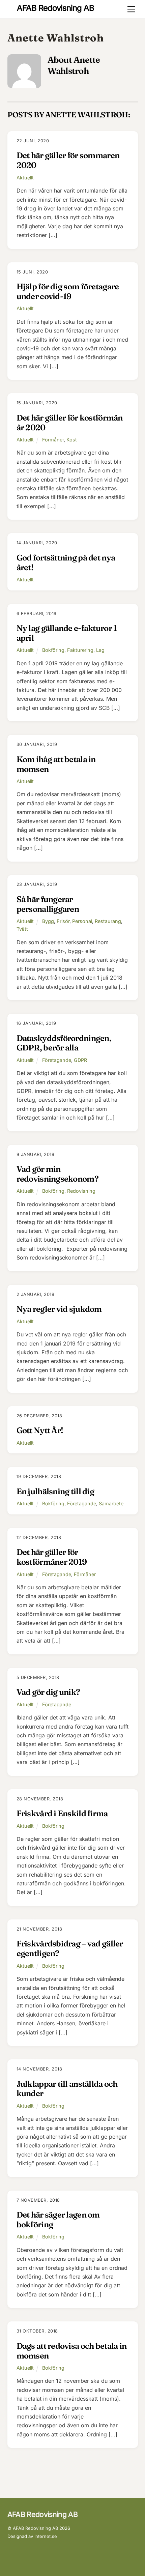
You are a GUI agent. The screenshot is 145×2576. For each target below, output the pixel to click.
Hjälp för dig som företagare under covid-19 (68, 291)
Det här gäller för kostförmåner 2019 (52, 1557)
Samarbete (111, 1503)
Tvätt (22, 929)
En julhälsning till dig (55, 1491)
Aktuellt (25, 178)
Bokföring (53, 650)
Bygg (48, 921)
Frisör (63, 921)
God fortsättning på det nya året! (66, 562)
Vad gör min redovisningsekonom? (57, 1174)
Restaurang (108, 921)
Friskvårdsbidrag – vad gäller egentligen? (70, 1948)
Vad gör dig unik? (48, 1692)
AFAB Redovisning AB (35, 2528)
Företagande (57, 1060)
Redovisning (81, 1191)
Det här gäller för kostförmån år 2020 (70, 423)
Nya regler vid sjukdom (59, 1309)
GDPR (80, 1060)
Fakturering (80, 650)
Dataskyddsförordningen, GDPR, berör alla (64, 1043)
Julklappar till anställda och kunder (67, 2089)
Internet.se (46, 2536)
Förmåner (53, 440)
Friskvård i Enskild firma (62, 1813)
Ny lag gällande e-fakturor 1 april (67, 633)
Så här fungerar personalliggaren (48, 904)
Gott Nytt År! (40, 1430)
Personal (82, 921)
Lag (100, 650)
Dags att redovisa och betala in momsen (72, 2351)
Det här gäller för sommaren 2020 (68, 160)
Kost (72, 440)
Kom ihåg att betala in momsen (56, 764)
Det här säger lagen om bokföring (58, 2220)
